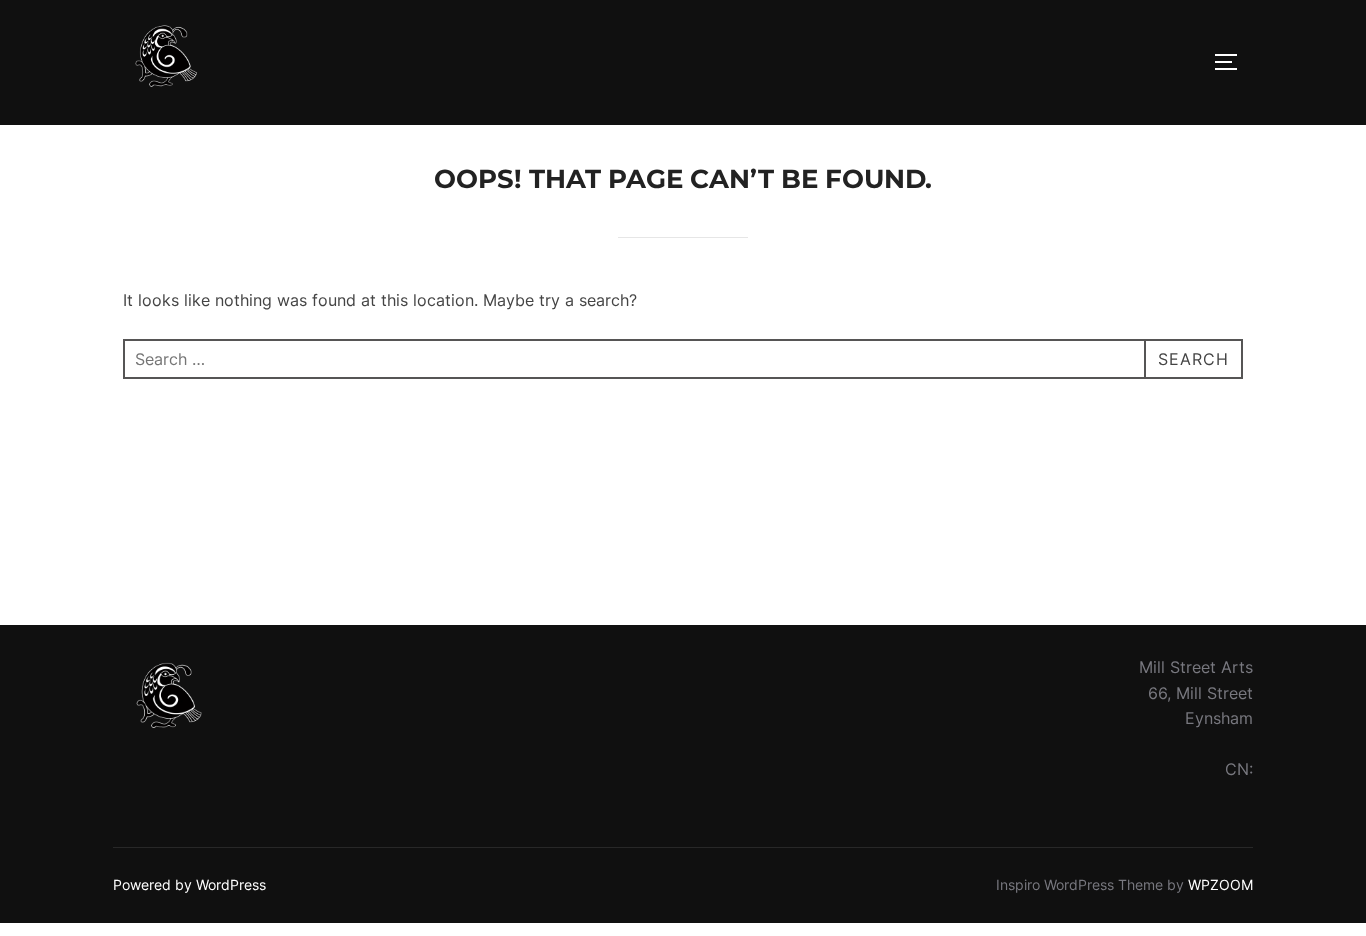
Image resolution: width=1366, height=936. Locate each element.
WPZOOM (1220, 884)
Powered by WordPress (189, 884)
